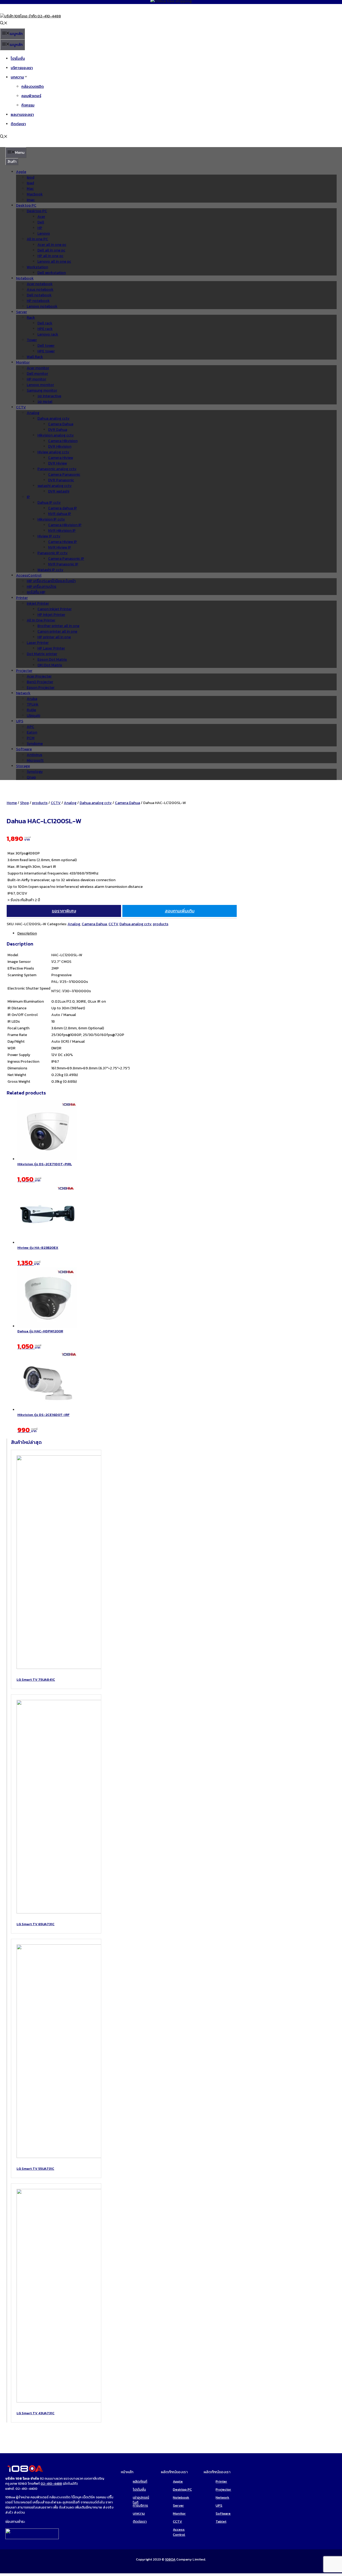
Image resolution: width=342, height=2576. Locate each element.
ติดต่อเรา (18, 124)
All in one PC (37, 239)
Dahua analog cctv (53, 418)
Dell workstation (52, 273)
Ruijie (31, 710)
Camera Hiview (61, 458)
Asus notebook (40, 289)
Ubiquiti (33, 716)
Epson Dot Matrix (52, 659)
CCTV (21, 407)
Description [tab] (27, 933)
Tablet (221, 2521)
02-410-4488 (51, 2484)
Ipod (30, 177)
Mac (30, 189)
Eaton (32, 732)
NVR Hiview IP (60, 547)
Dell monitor (37, 374)
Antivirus (34, 755)
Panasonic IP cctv (53, 553)
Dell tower (46, 346)
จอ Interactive (49, 396)
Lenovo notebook (42, 306)
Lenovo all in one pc (54, 261)
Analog (33, 413)
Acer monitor (38, 368)
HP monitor (36, 379)
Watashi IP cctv (50, 570)
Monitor (23, 362)
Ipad (30, 183)
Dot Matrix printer (42, 654)
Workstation (37, 267)
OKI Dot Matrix (50, 665)
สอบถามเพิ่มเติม (180, 911)
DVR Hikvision (60, 446)
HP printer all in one (54, 637)
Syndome (35, 744)
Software (24, 749)
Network (23, 693)
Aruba (32, 699)
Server (22, 312)
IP (28, 497)
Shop (24, 803)
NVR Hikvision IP (62, 531)
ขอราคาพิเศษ (64, 911)
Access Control (179, 2532)
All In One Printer (41, 620)
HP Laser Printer (51, 648)
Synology (35, 772)
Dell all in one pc (51, 250)
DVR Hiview (57, 463)
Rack (31, 318)
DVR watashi (59, 491)
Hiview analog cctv (53, 452)
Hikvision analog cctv (56, 435)
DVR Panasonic (61, 480)
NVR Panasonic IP (63, 564)
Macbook (35, 194)
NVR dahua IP (60, 514)
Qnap (31, 777)
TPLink (33, 704)
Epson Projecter (41, 688)
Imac (31, 200)
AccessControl (29, 575)
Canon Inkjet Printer (55, 609)
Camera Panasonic (64, 474)
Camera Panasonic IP (66, 559)
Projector (223, 2489)
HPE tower (46, 351)
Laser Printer (38, 643)
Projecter (24, 671)
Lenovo (44, 233)
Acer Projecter (39, 676)
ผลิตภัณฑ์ (140, 2481)
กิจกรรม (28, 105)
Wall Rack (35, 357)
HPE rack (45, 329)
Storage (23, 766)
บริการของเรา (22, 68)
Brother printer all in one (58, 626)
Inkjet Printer (38, 603)
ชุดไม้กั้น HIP (36, 592)
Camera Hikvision (63, 441)
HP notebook (38, 301)
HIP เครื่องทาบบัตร (42, 587)
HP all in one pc (50, 256)
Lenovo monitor (40, 385)
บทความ (17, 77)
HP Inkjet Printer (51, 615)
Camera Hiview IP (63, 542)
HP (40, 228)
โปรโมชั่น (18, 59)
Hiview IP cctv (49, 536)
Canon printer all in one (57, 631)
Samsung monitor (42, 390)
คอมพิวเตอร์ (31, 96)
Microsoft (35, 760)
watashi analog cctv (55, 486)
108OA (170, 2559)
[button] (4, 24)
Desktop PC (26, 205)
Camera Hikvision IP (65, 525)
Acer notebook (40, 284)
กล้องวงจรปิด (33, 87)
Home (12, 803)
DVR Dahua (58, 430)
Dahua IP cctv (49, 503)
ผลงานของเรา (22, 115)
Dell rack (45, 323)
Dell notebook (39, 295)
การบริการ (140, 2505)
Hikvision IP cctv (51, 519)
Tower (32, 340)
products (40, 803)
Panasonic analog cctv (57, 469)
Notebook (25, 278)
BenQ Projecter (40, 682)
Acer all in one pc (52, 245)
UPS (20, 721)
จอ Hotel (45, 402)
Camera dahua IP (63, 508)
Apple (21, 172)
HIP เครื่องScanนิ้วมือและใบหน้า (51, 581)
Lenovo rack (48, 334)
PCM (31, 738)
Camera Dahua (61, 424)
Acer (41, 217)
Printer (22, 598)
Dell (41, 222)
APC (30, 727)
